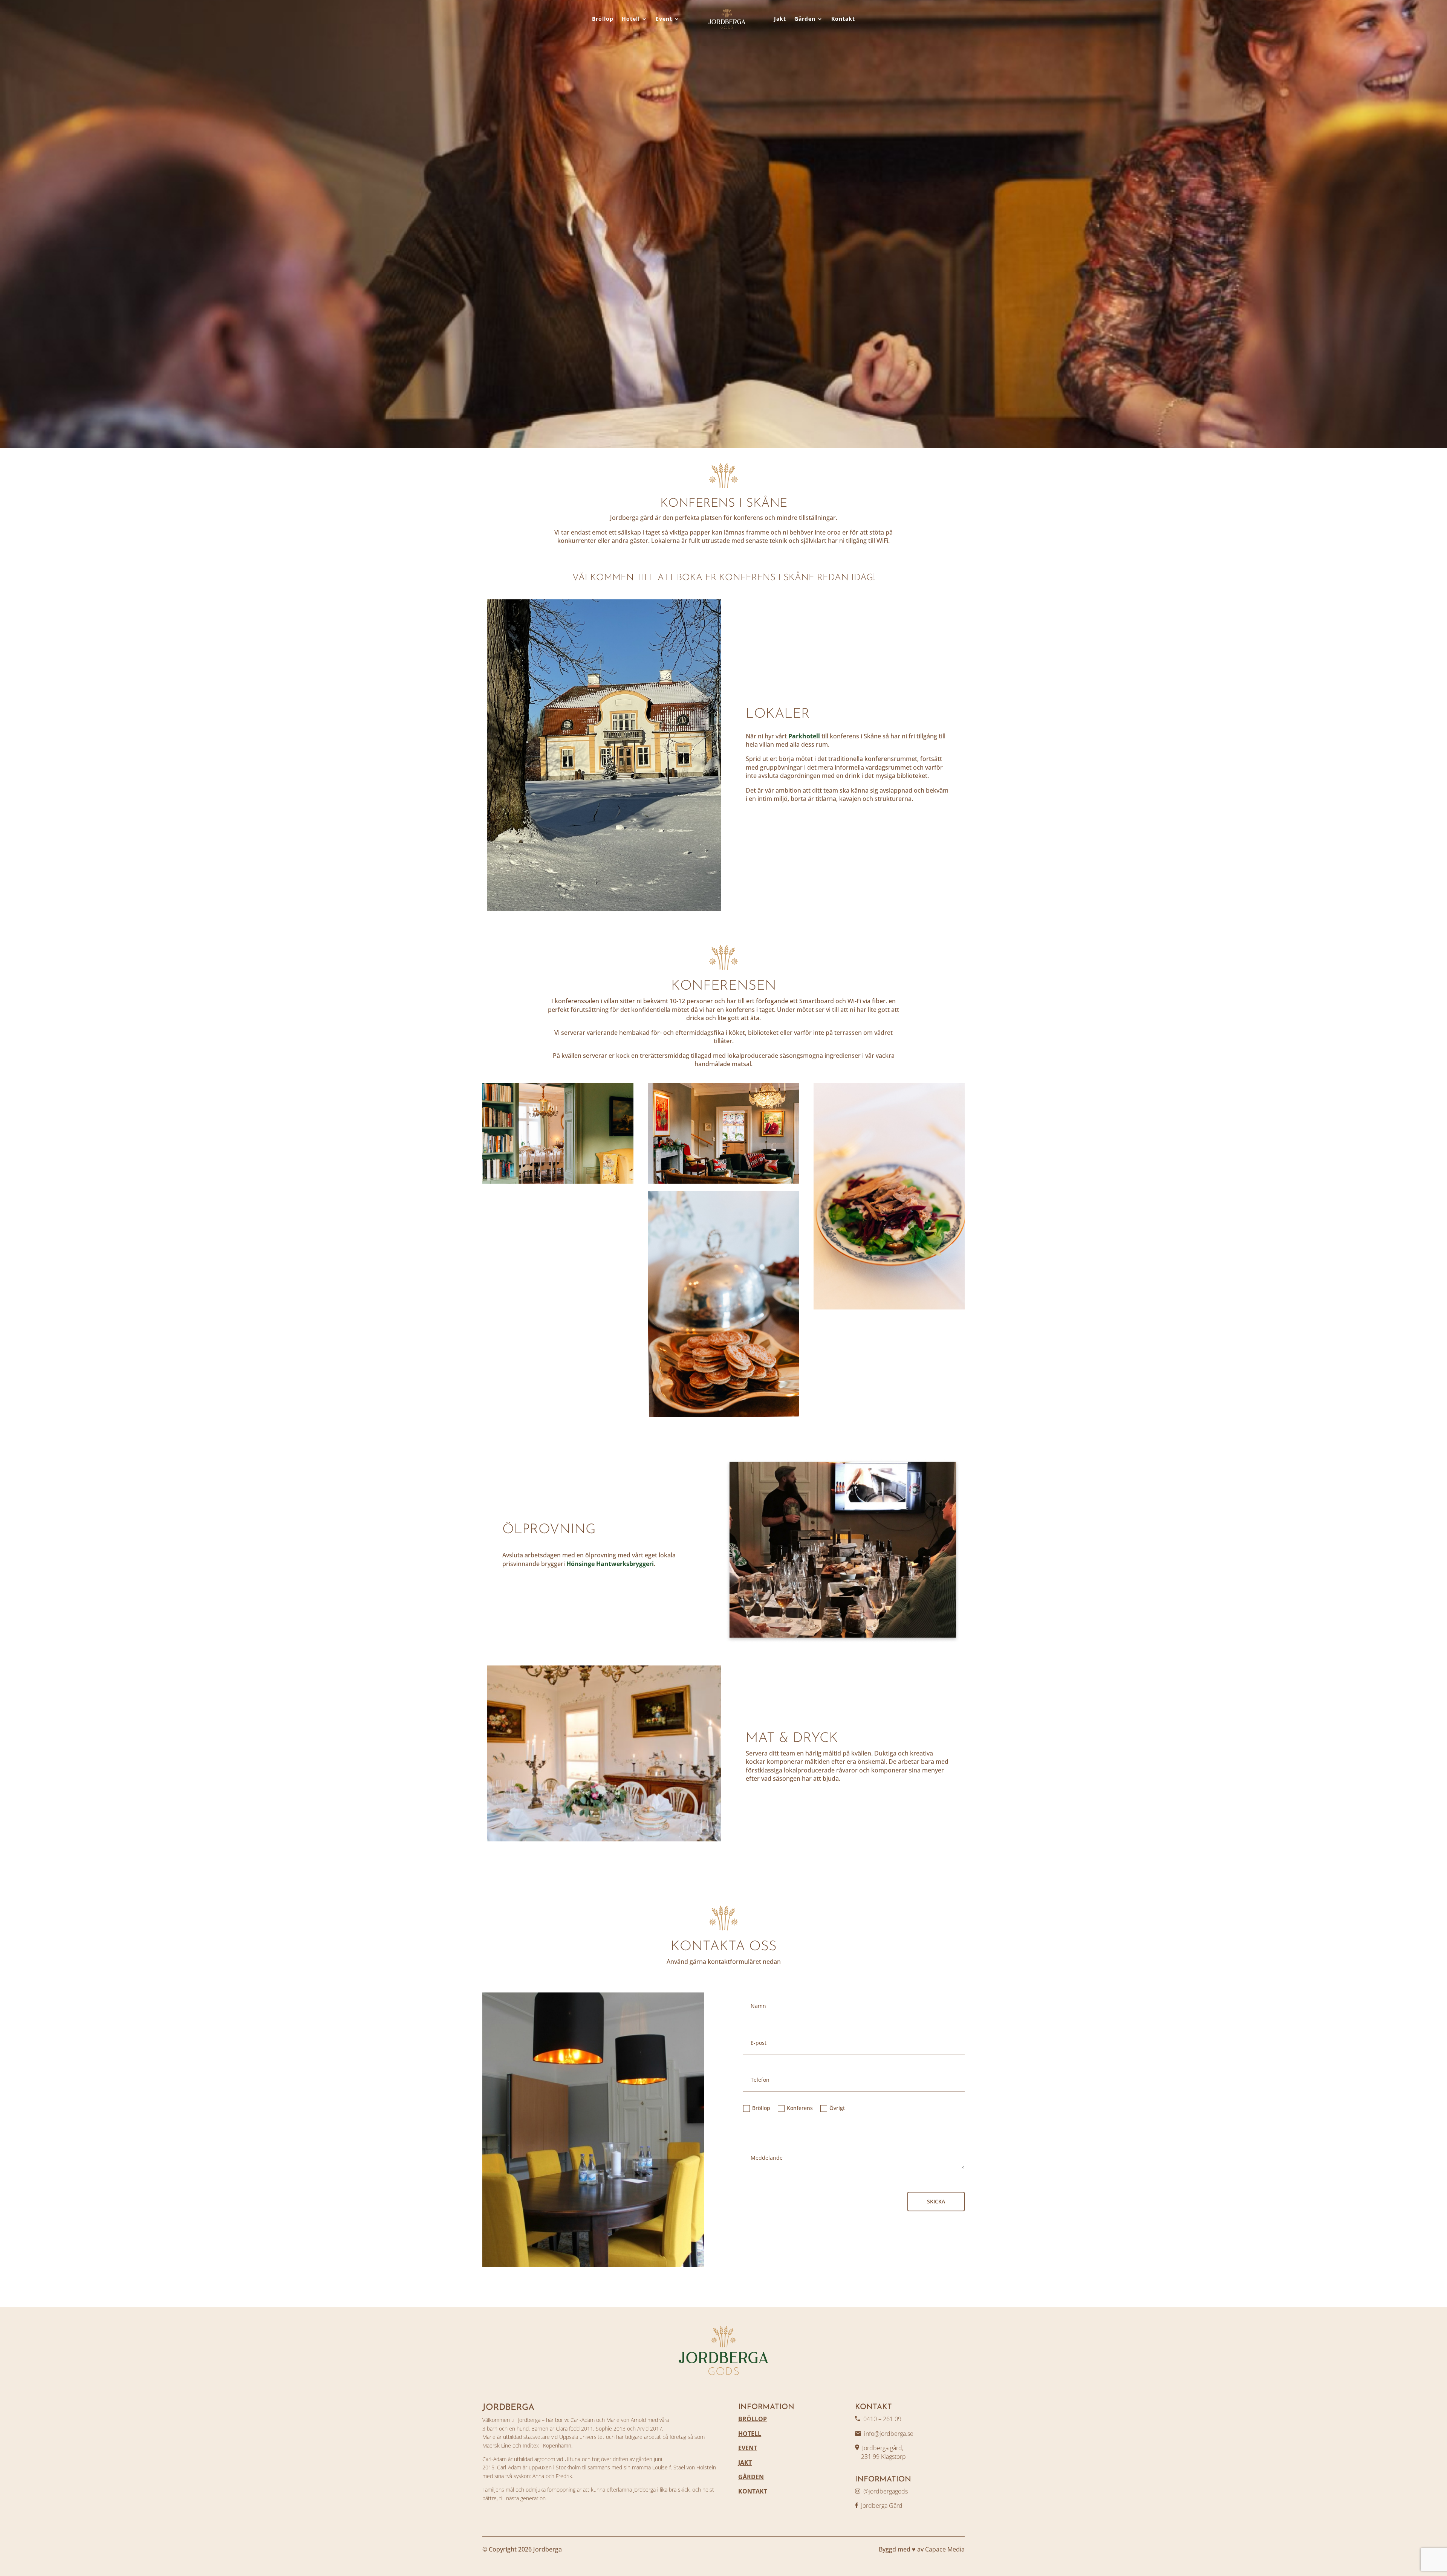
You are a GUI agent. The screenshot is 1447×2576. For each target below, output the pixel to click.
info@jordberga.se (889, 2434)
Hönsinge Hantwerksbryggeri (610, 1564)
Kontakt (843, 19)
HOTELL (750, 2434)
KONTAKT (753, 2491)
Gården (805, 19)
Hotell (631, 19)
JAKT (745, 2463)
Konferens (800, 2108)
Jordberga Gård (882, 2506)
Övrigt (837, 2108)
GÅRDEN (751, 2477)
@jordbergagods (886, 2491)
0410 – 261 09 (882, 2419)
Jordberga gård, (883, 2448)
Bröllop (603, 19)
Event (664, 19)
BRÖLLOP (753, 2419)
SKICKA (936, 2201)
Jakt (780, 19)
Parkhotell (804, 736)
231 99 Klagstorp (880, 2457)
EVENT (748, 2448)
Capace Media (945, 2549)
